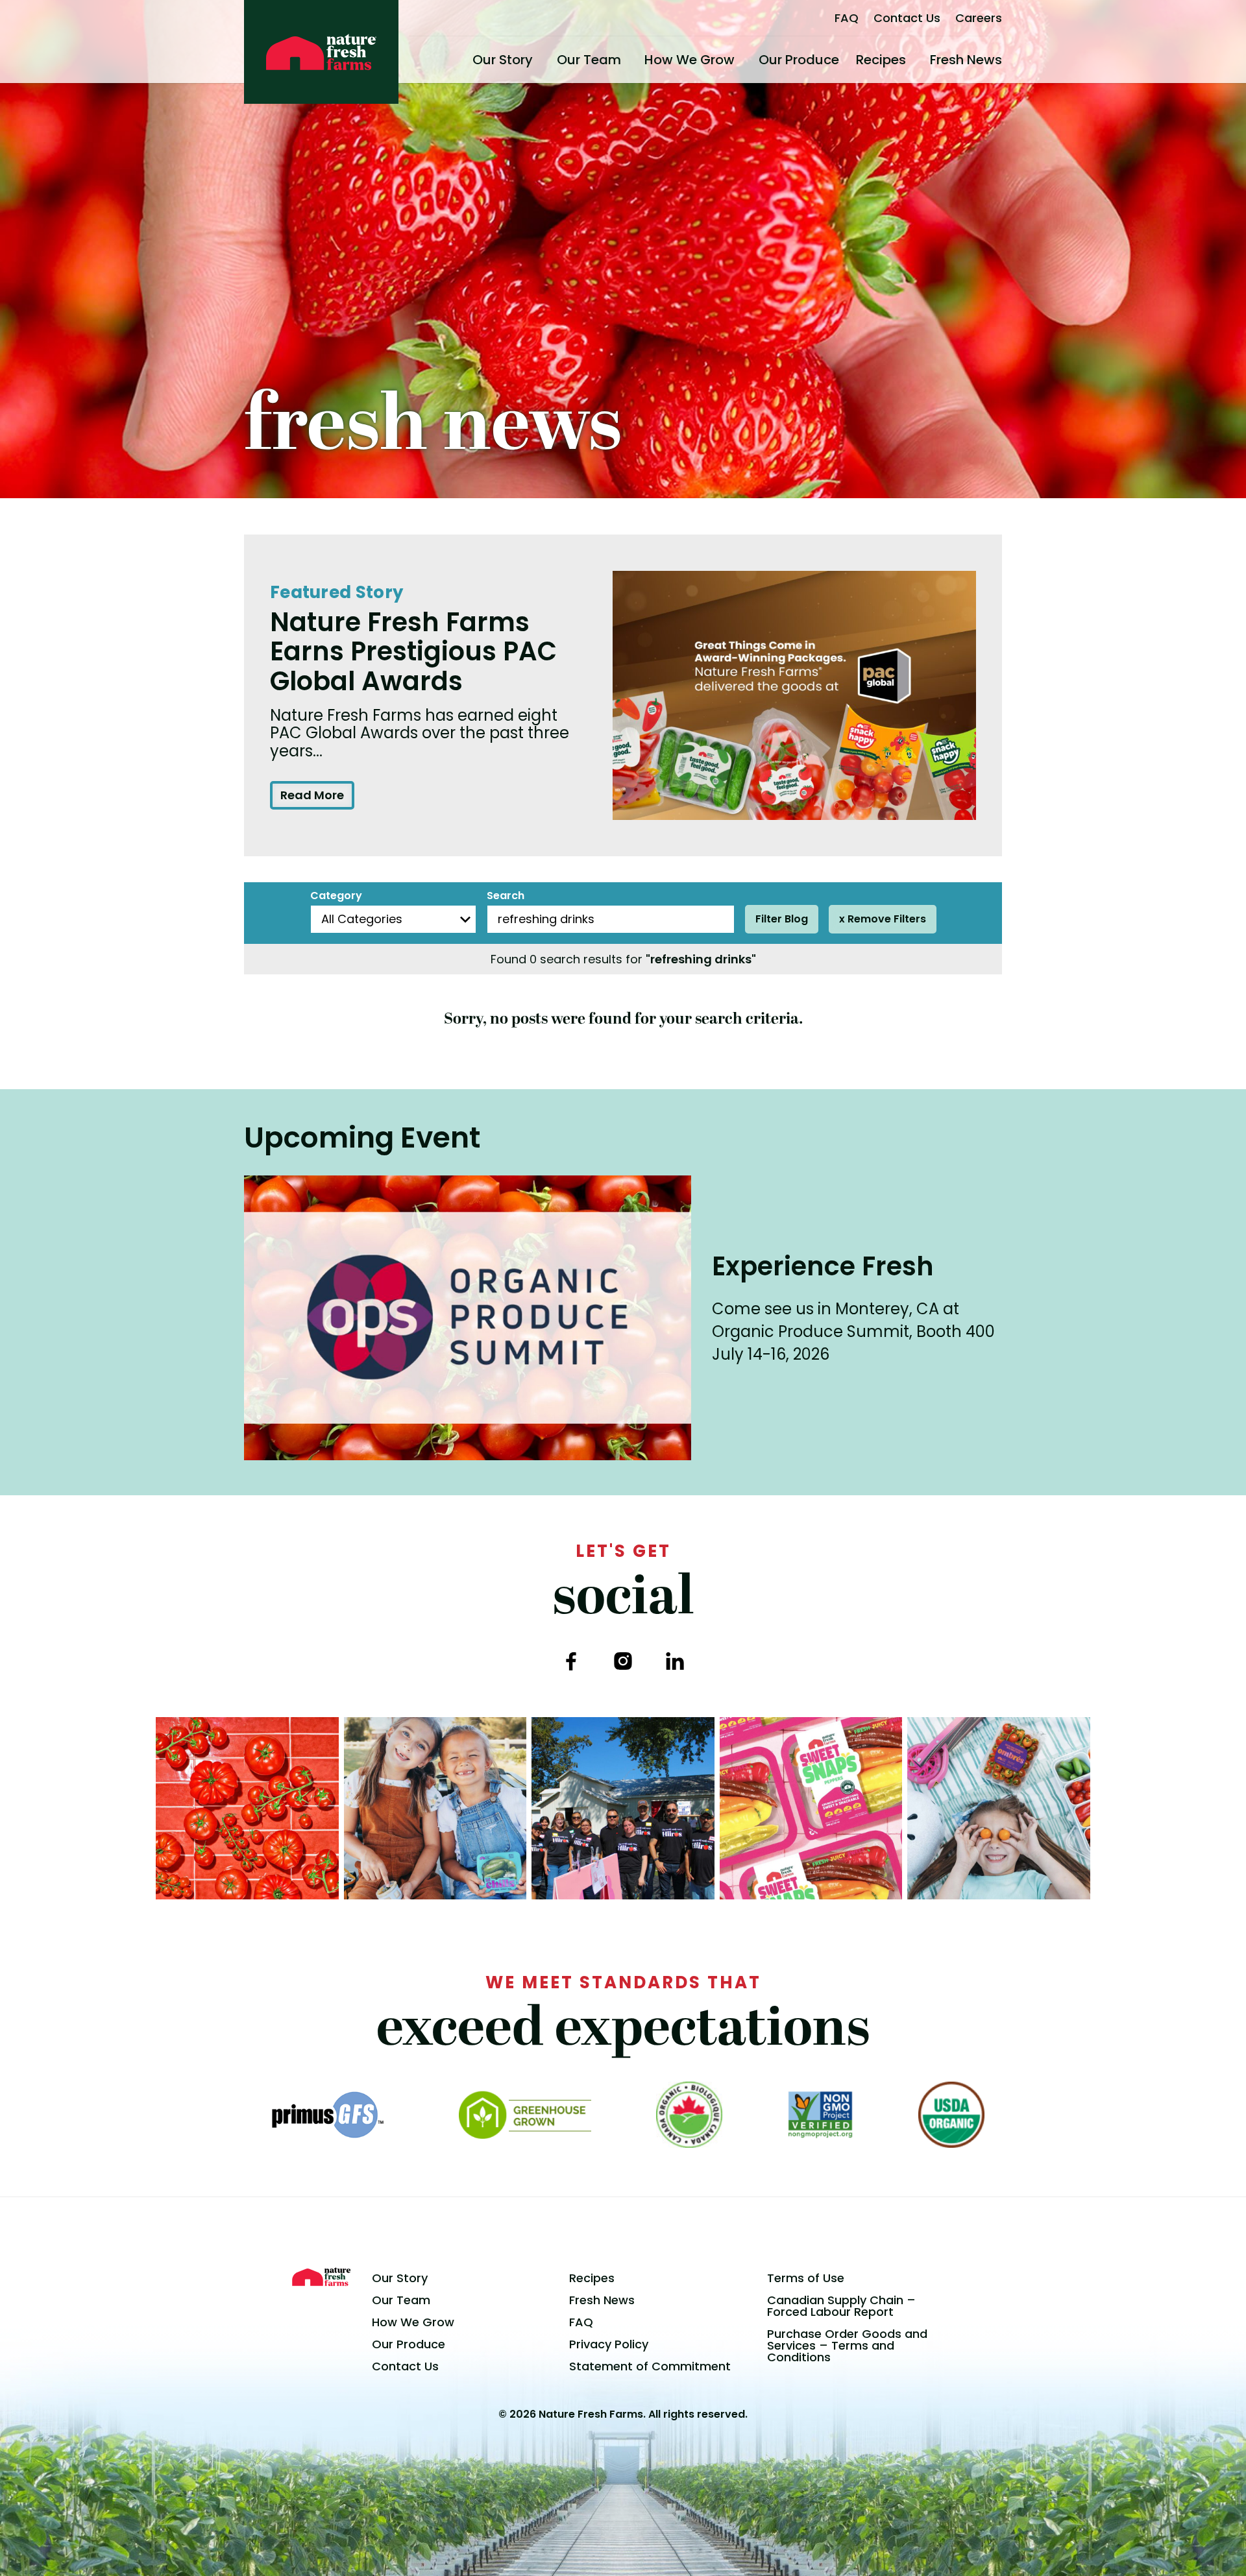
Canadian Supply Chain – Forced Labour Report (841, 2306)
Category (336, 896)
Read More (312, 795)
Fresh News (966, 60)
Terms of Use (806, 2278)
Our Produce (799, 60)
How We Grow (690, 60)
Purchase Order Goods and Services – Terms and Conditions (847, 2345)
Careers (979, 18)
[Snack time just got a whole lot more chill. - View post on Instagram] (435, 1809)
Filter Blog (782, 919)
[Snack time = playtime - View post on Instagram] (999, 1809)
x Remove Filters (883, 919)
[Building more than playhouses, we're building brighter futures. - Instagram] (623, 1809)
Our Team (589, 60)
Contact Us (907, 18)
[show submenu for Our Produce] (844, 60)
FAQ (847, 18)
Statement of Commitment (650, 2366)
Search (506, 896)
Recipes (881, 60)
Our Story (503, 60)
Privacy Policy (609, 2344)
